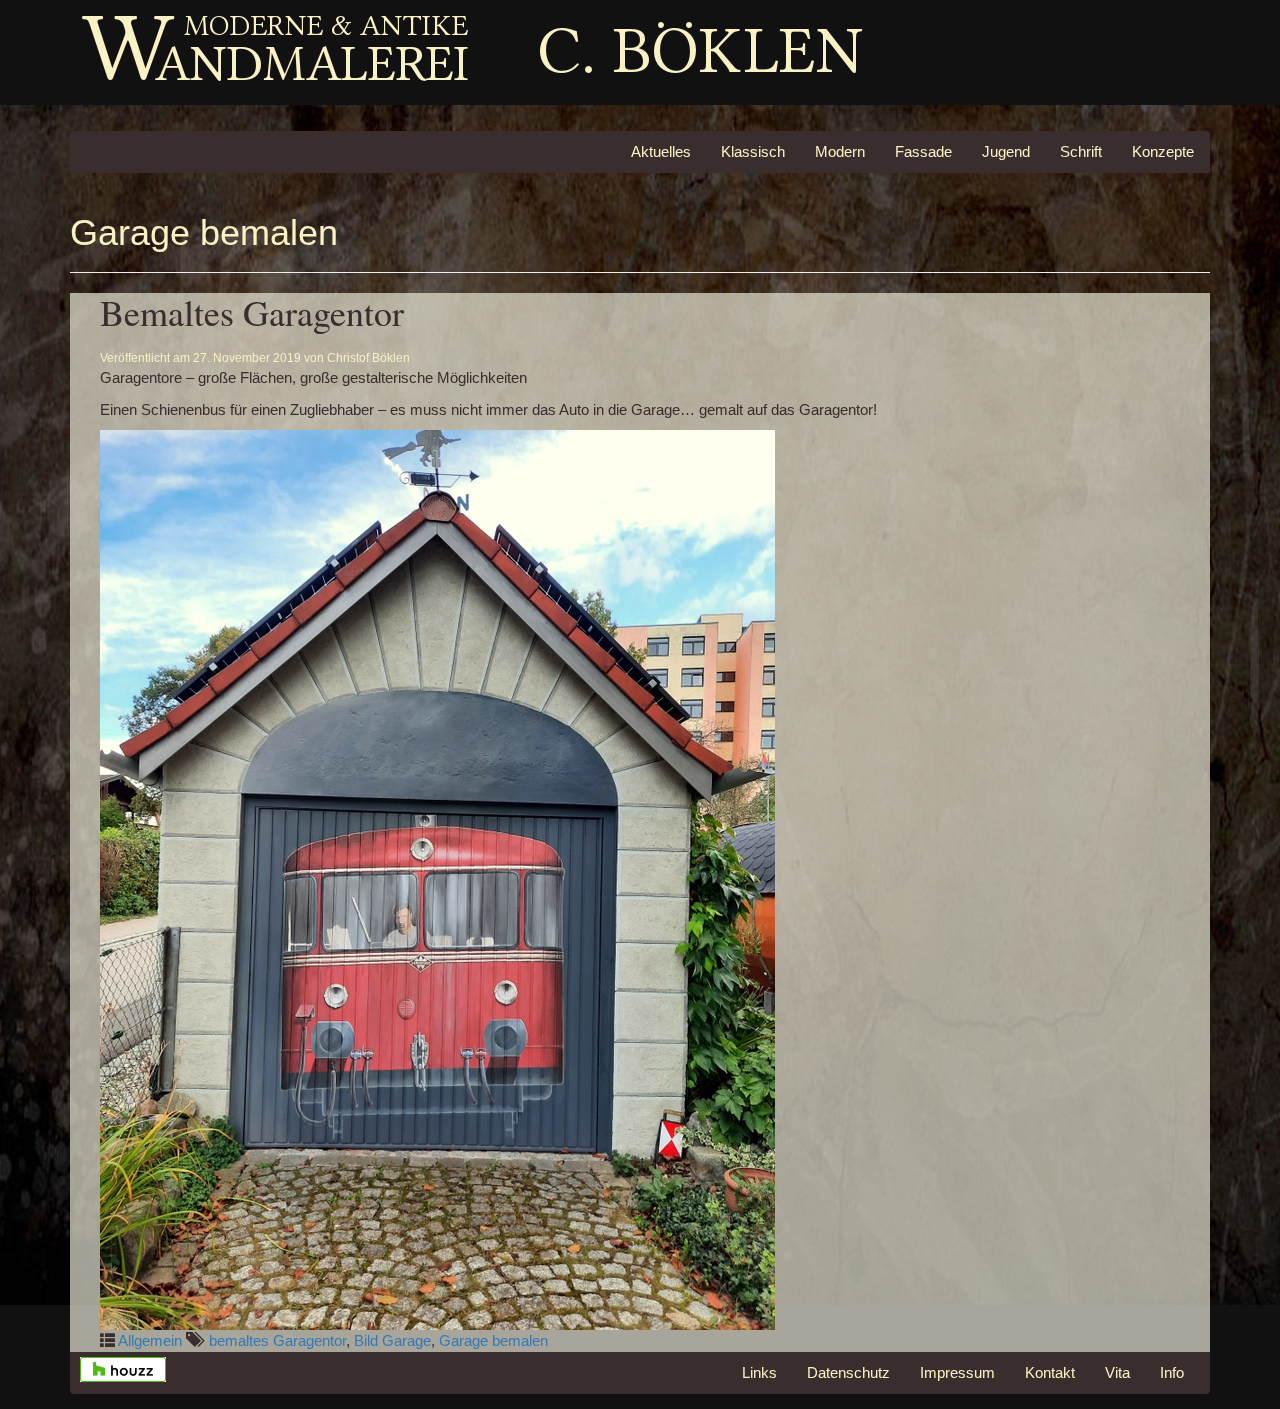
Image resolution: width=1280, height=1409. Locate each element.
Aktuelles (661, 151)
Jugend (1006, 151)
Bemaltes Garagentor (252, 312)
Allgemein (150, 1340)
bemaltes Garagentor (277, 1340)
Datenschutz (848, 1372)
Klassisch (753, 151)
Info (1172, 1372)
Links (759, 1372)
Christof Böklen (368, 358)
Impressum (957, 1372)
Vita (1117, 1372)
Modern (840, 151)
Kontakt (1050, 1372)
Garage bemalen (493, 1340)
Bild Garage (392, 1340)
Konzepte (1163, 151)
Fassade (923, 151)
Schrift (1081, 151)
